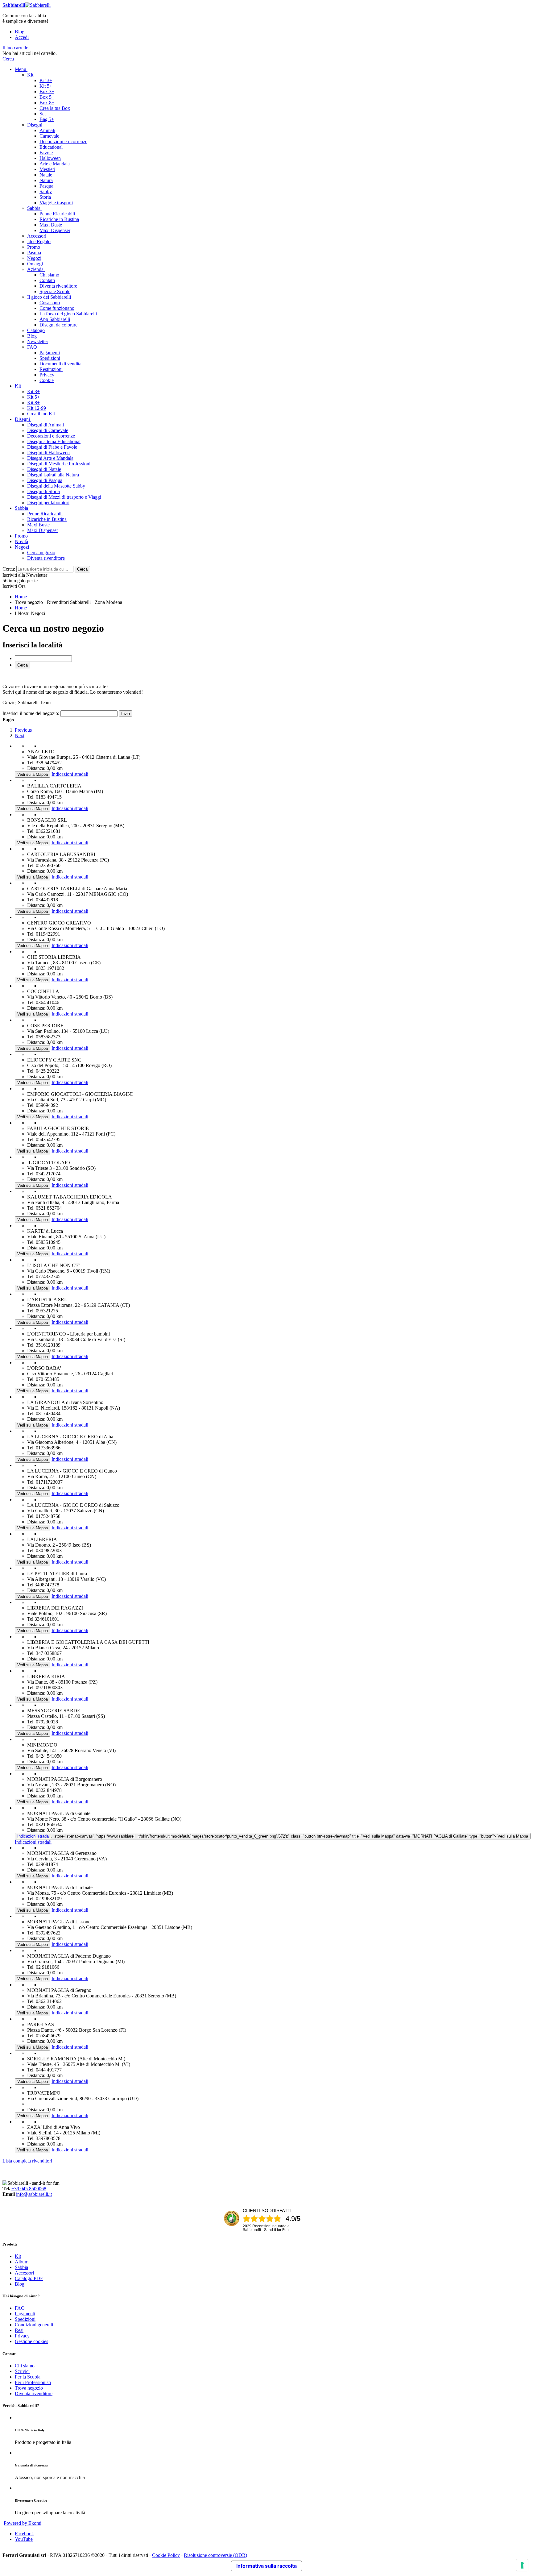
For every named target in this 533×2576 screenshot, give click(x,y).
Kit (18, 2256)
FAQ (20, 2308)
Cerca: (9, 569)
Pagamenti (25, 2314)
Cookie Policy (166, 2555)
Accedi (22, 37)
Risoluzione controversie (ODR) (215, 2555)
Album (22, 2262)
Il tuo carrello (15, 48)
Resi (19, 2330)
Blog (20, 32)
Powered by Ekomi (23, 2523)
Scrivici (22, 2371)
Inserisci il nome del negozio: (31, 713)
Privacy (22, 2336)
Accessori (24, 2273)
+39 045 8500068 (29, 2189)
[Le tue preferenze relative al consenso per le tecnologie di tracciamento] (522, 2565)
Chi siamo (25, 2366)
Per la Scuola (28, 2377)
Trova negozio (29, 2388)
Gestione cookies (31, 2341)
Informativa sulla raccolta (266, 2566)
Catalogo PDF (29, 2278)
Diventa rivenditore (34, 2393)
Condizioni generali (34, 2325)
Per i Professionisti (33, 2382)
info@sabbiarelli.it (34, 2194)
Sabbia (21, 2267)
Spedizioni (25, 2319)
